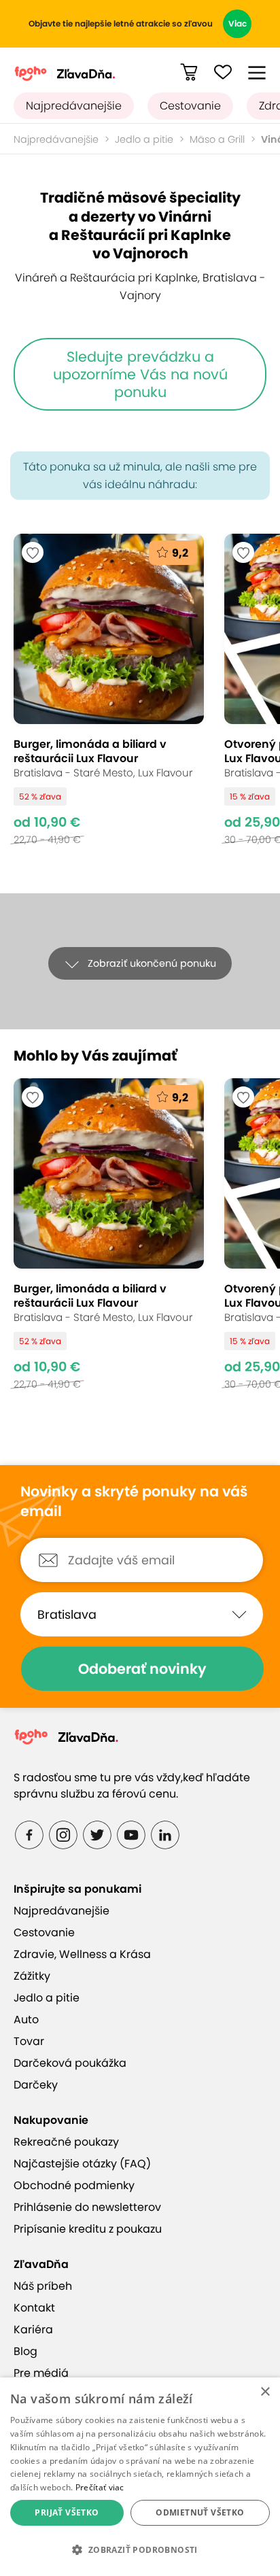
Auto (26, 2020)
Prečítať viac (100, 2487)
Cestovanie (190, 106)
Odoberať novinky (142, 1669)
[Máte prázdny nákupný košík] (189, 72)
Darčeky (36, 2085)
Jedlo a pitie (144, 139)
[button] (257, 73)
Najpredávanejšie (74, 106)
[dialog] (140, 2477)
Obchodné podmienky (74, 2185)
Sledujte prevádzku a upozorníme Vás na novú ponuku (140, 374)
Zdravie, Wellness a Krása (82, 1954)
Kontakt (34, 2308)
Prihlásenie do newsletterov (87, 2207)
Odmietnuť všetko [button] (200, 2512)
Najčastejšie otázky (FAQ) (82, 2164)
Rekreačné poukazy (66, 2142)
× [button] (265, 2392)
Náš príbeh (43, 2286)
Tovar (29, 2041)
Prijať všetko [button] (67, 2512)
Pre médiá (41, 2373)
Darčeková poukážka (70, 2063)
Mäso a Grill (217, 139)
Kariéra (33, 2330)
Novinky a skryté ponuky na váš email (134, 1501)
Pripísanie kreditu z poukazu (88, 2229)
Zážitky (32, 1976)
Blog (25, 2351)
